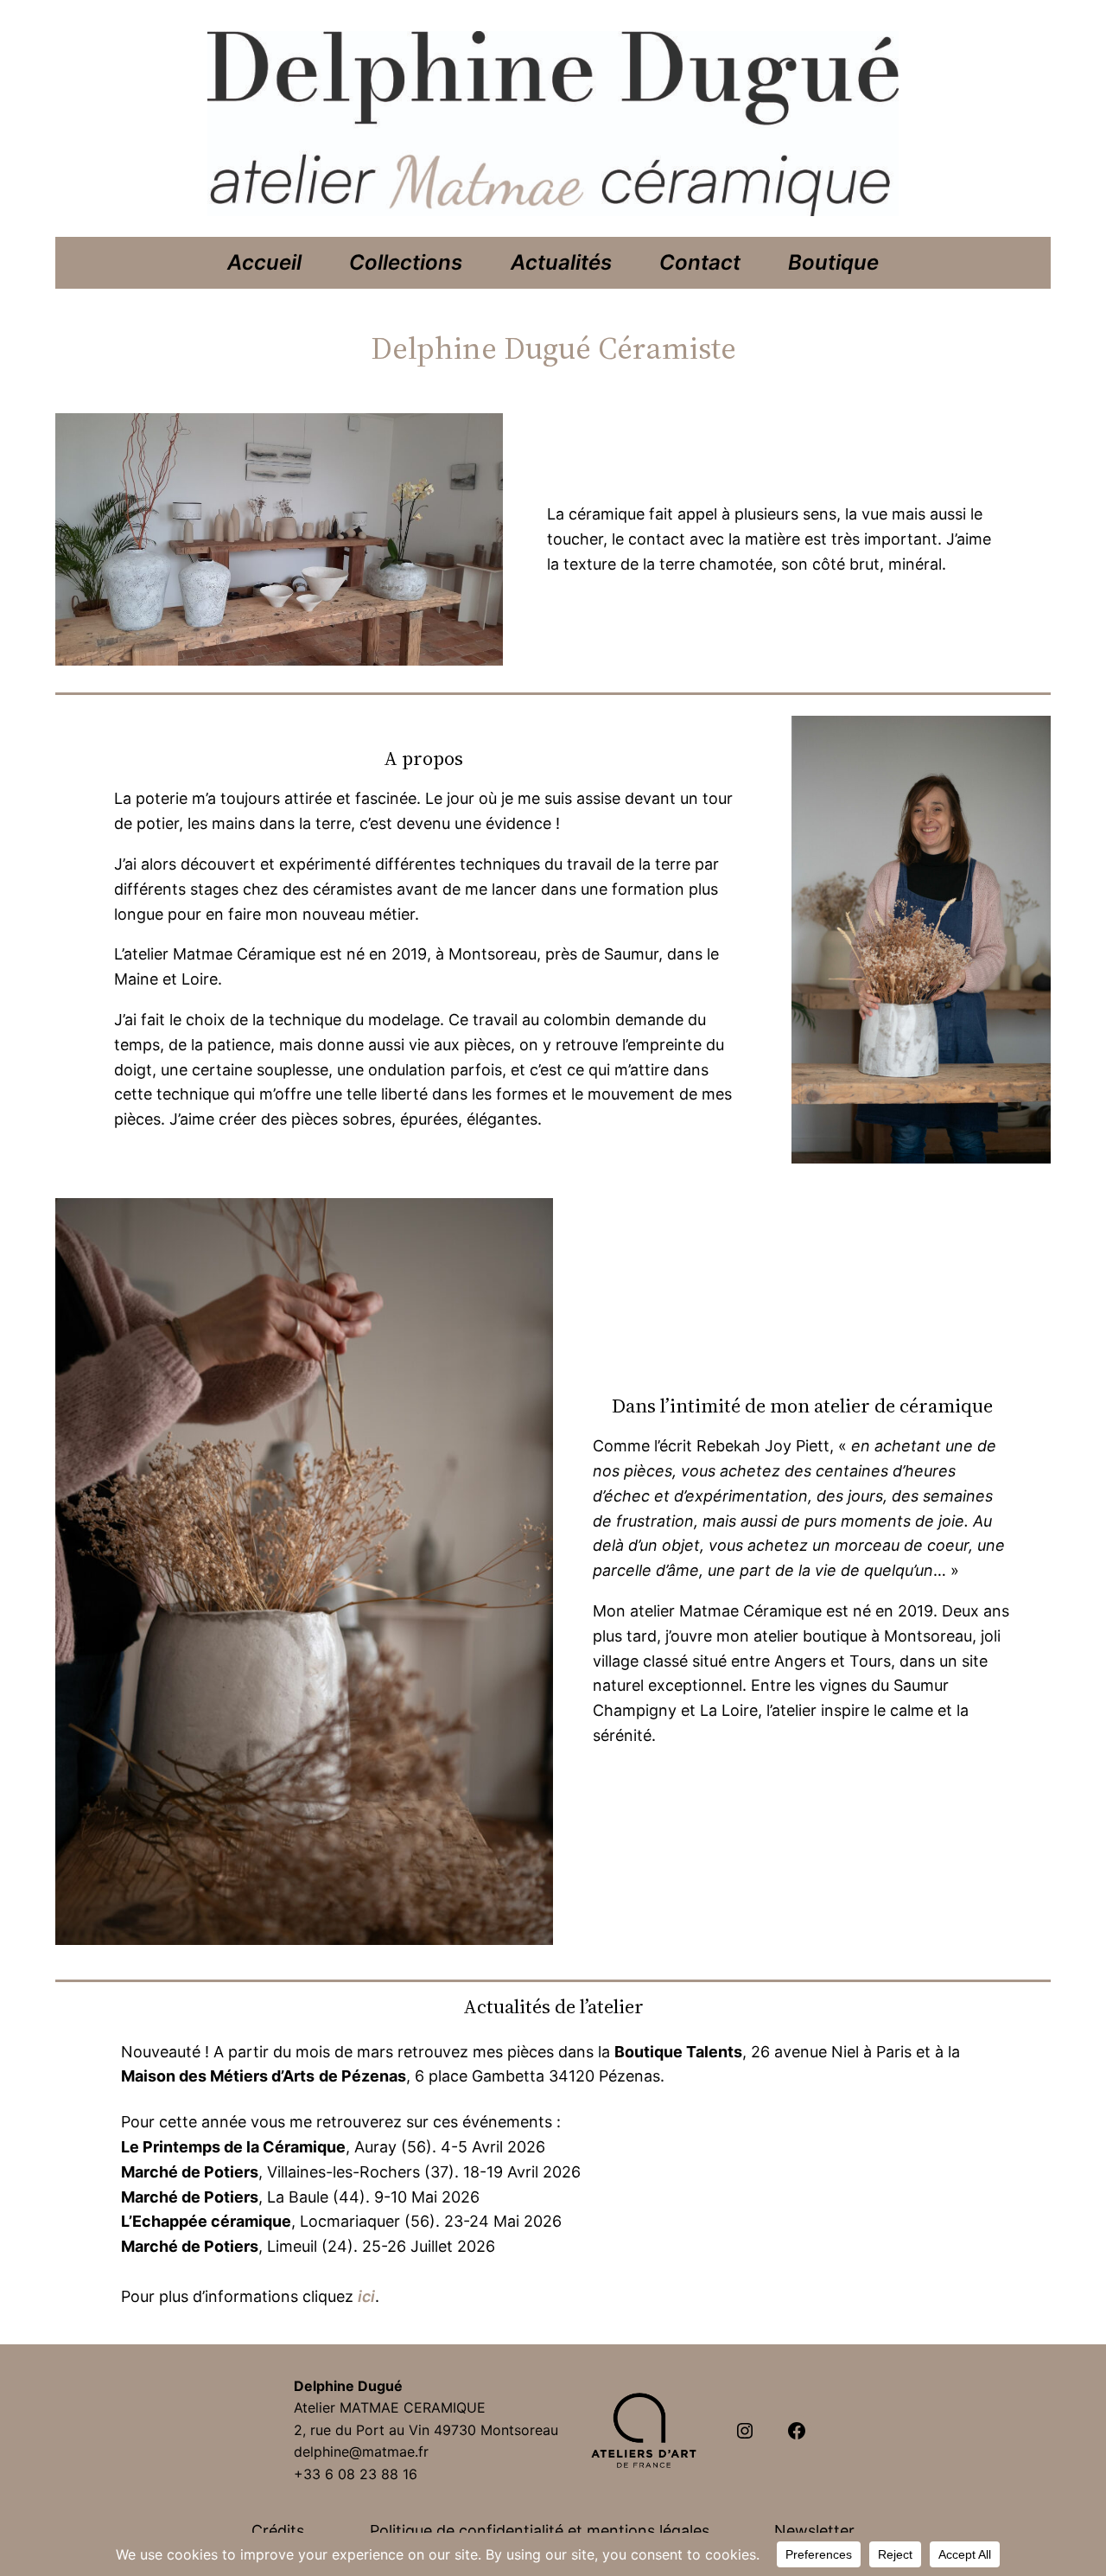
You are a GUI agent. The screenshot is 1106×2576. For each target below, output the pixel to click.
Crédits (278, 2531)
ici (366, 2296)
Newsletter (814, 2531)
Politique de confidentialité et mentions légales (540, 2531)
